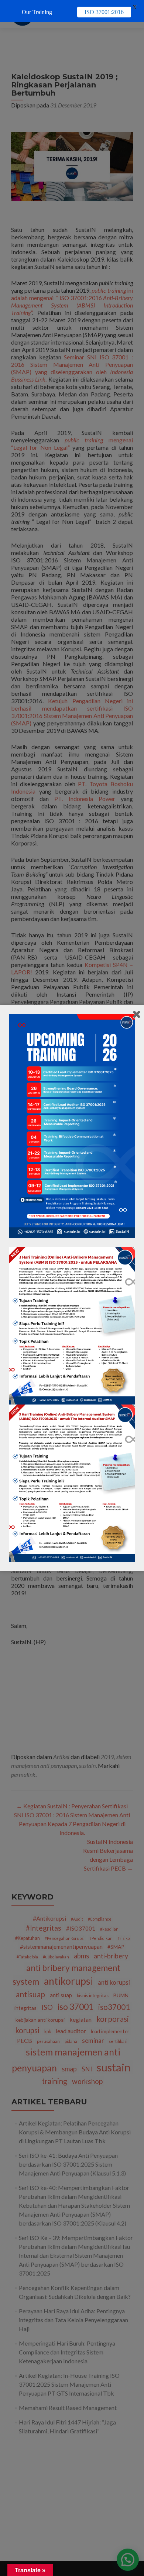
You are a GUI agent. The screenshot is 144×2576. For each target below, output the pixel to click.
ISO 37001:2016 (104, 12)
